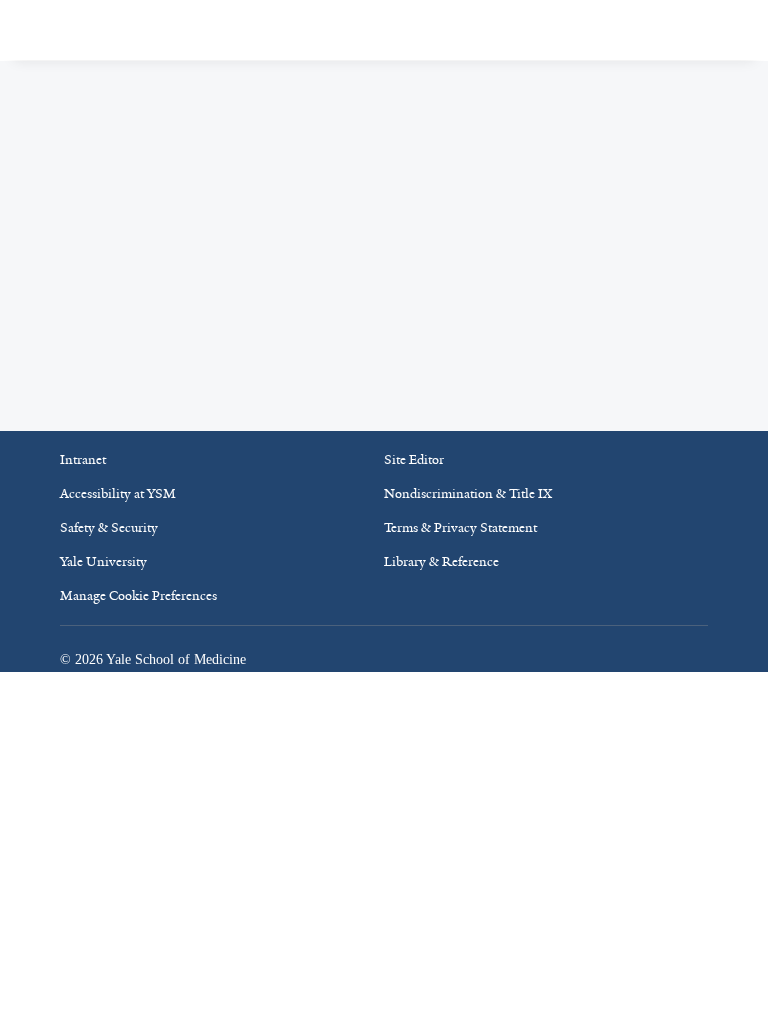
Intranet (83, 459)
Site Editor (414, 459)
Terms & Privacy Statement (460, 527)
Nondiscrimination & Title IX (468, 493)
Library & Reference (441, 561)
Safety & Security (109, 527)
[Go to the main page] (154, 29)
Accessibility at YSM (118, 493)
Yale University (103, 561)
